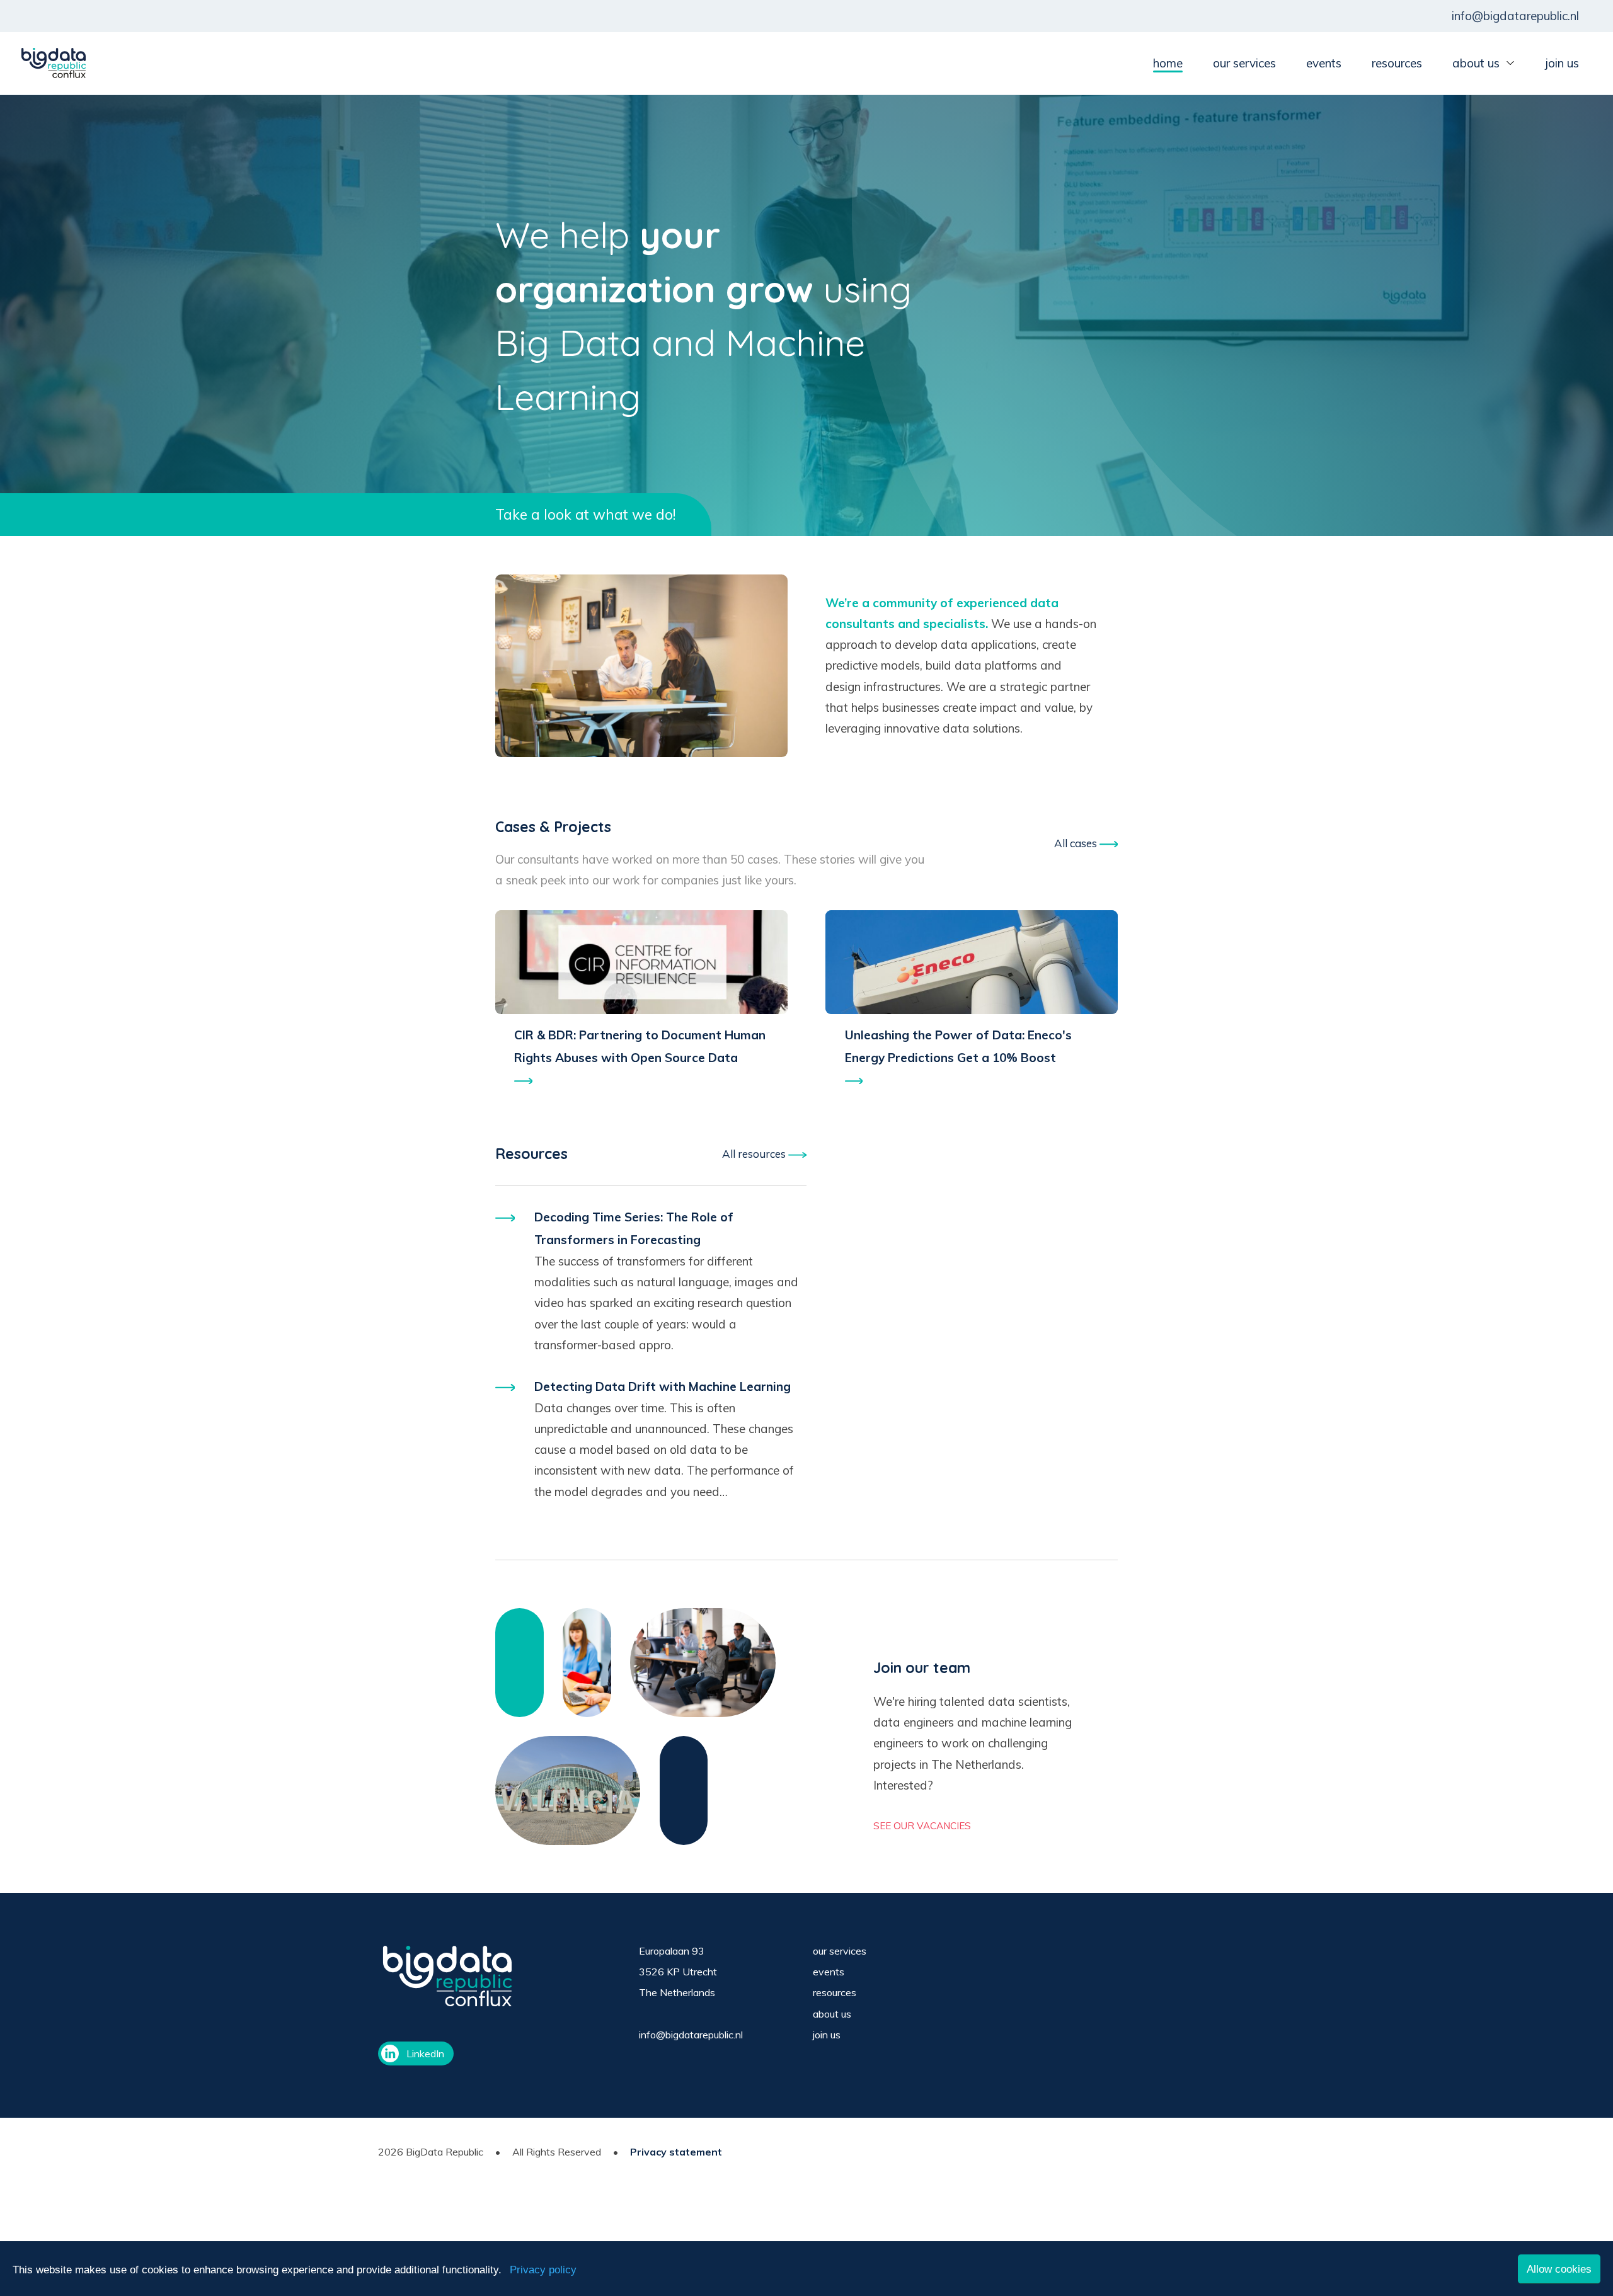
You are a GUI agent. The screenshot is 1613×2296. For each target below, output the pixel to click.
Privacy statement (676, 2152)
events (1324, 63)
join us (1562, 63)
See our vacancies (922, 1826)
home (1168, 63)
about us (1476, 63)
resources (1397, 63)
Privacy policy (543, 2270)
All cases (1077, 843)
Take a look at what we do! (585, 514)
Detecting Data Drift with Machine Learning (663, 1386)
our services (1244, 63)
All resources (755, 1154)
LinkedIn (425, 2053)
